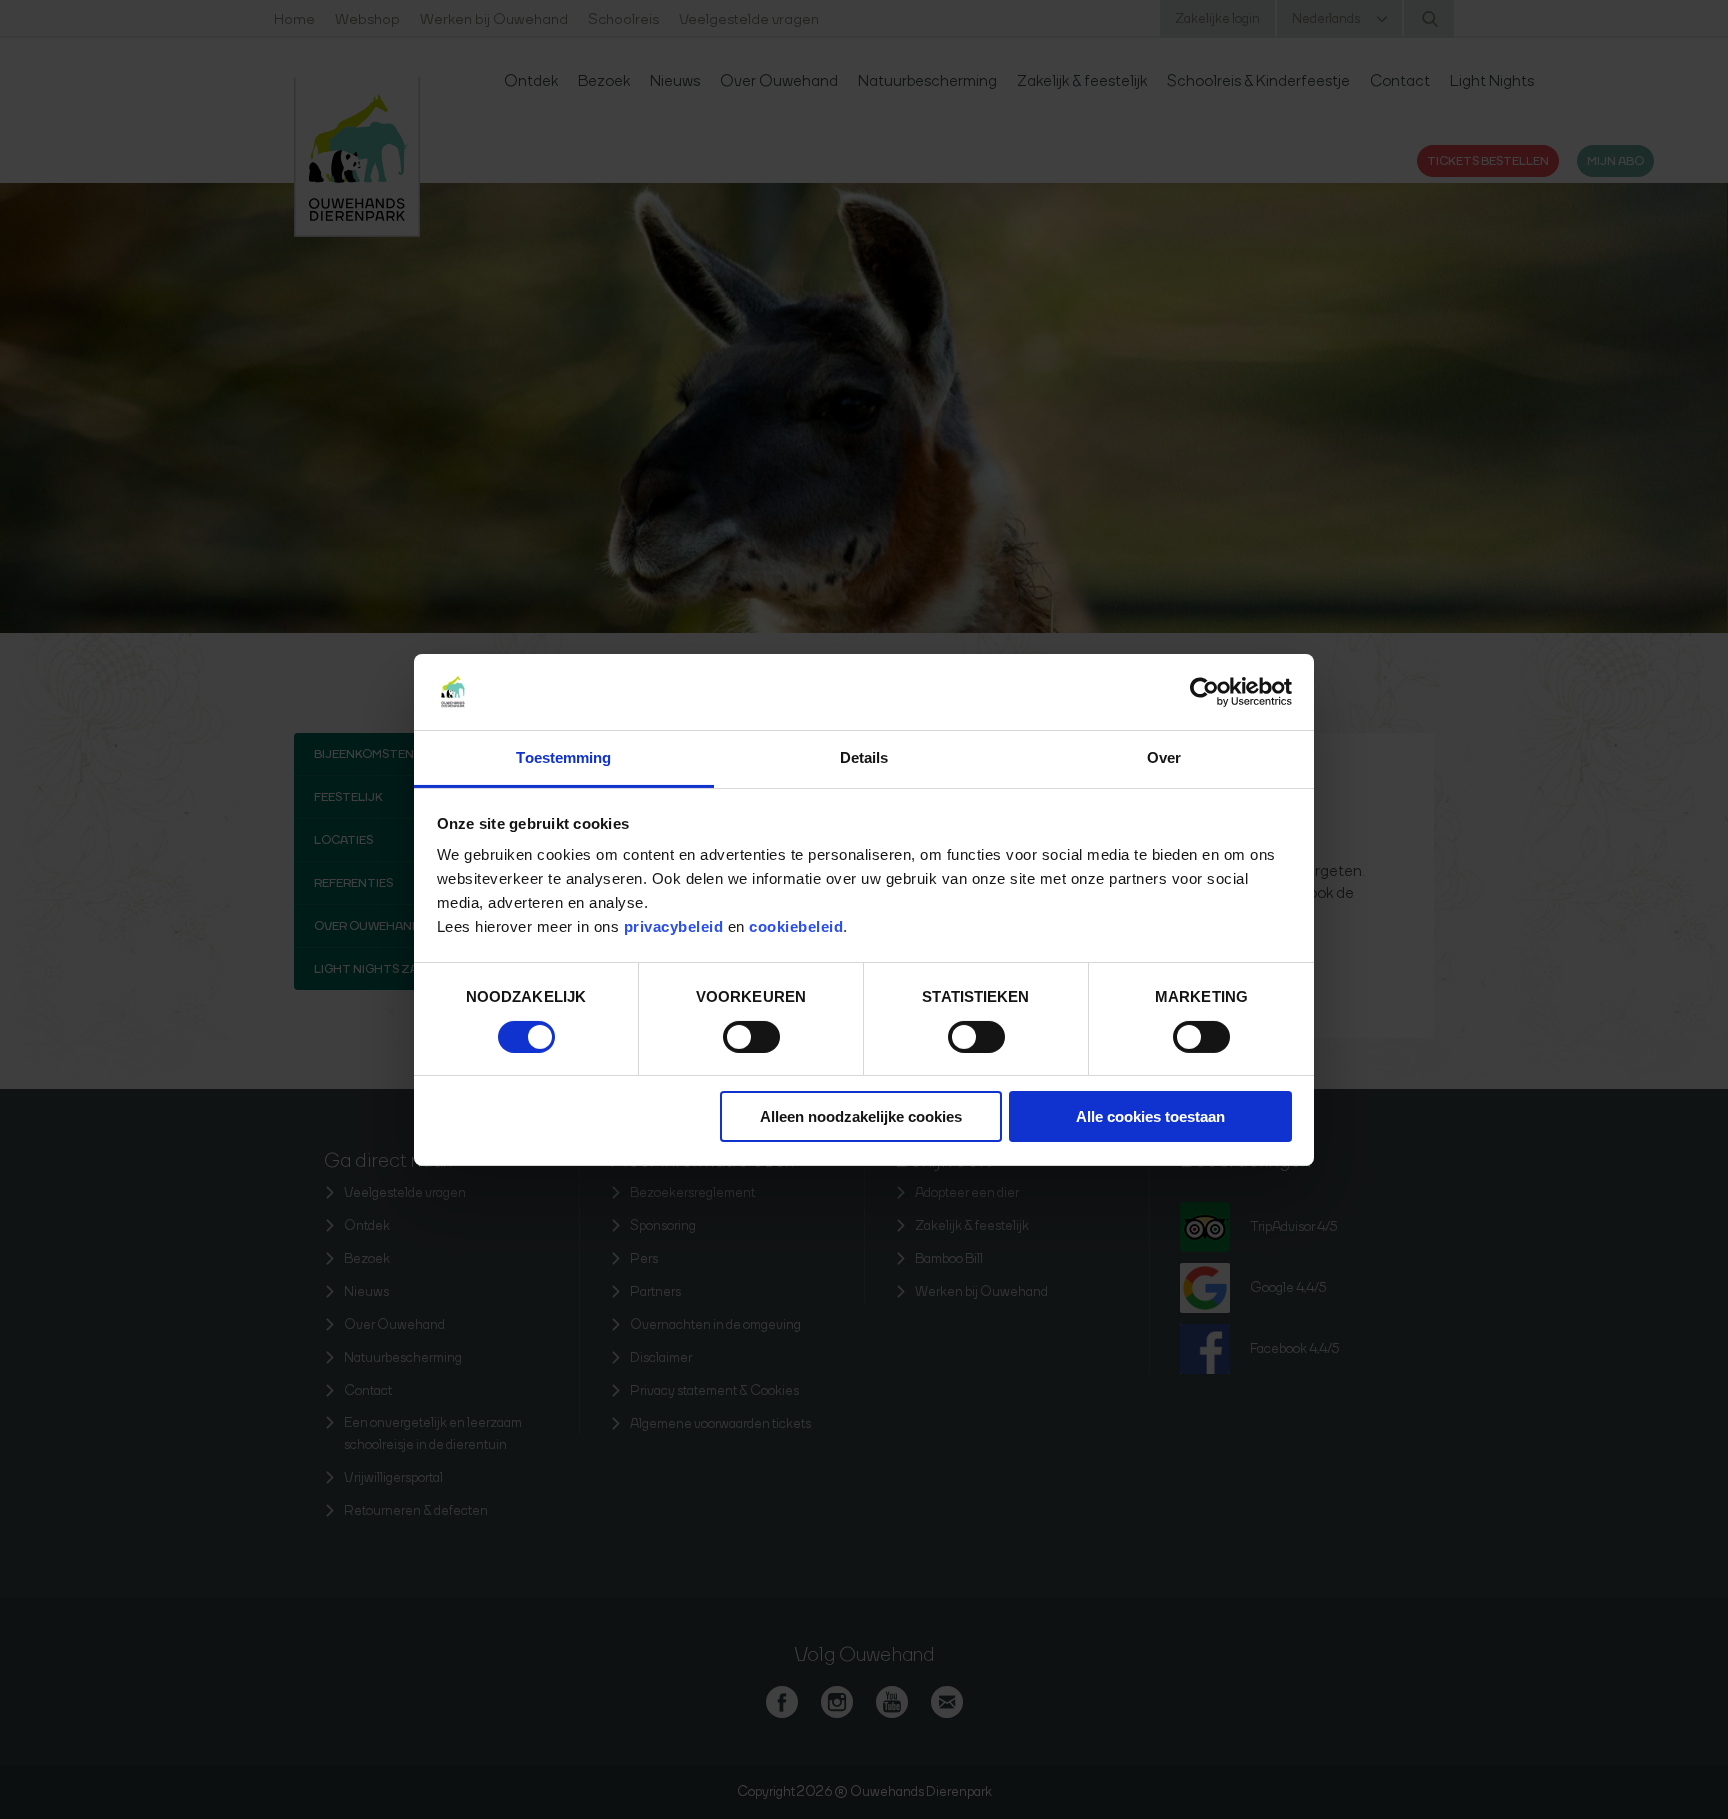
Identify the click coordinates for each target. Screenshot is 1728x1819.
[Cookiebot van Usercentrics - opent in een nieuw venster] (1204, 692)
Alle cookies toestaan (1150, 1116)
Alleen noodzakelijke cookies (861, 1116)
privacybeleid (676, 926)
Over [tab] (1164, 757)
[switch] (751, 1037)
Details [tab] (864, 757)
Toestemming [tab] (563, 757)
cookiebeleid (796, 926)
